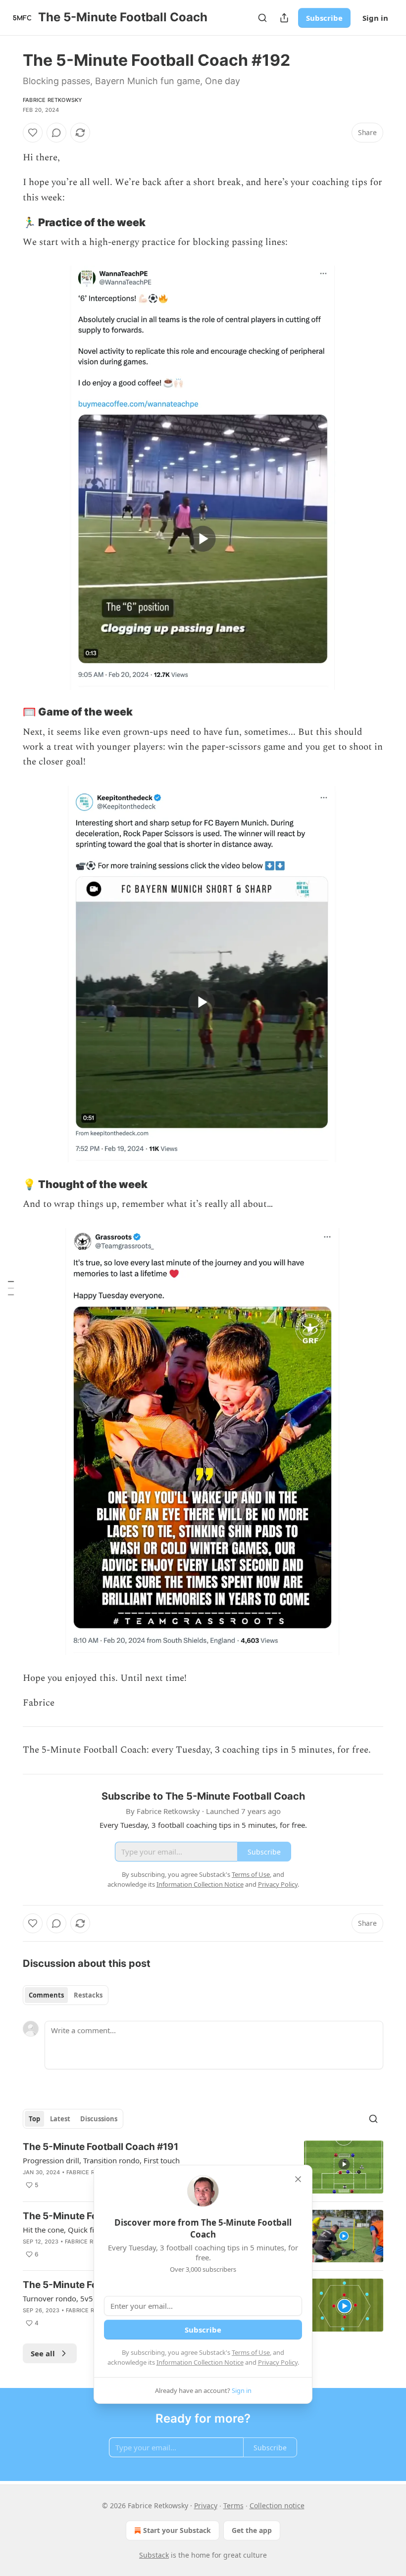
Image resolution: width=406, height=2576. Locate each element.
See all (43, 2353)
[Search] (262, 18)
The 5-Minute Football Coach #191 (101, 2147)
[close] (298, 2179)
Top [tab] (34, 2119)
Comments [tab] (46, 1995)
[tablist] (66, 1995)
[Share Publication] (284, 18)
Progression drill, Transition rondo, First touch (101, 2160)
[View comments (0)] (56, 133)
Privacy (206, 2505)
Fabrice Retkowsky (52, 100)
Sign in (375, 18)
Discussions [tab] (99, 2119)
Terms (233, 2505)
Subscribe (324, 18)
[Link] (9, 222)
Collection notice (277, 2505)
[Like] (33, 133)
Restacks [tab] (88, 1995)
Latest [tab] (60, 2119)
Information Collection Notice (200, 2362)
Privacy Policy (278, 2362)
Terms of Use (251, 2352)
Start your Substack (177, 2530)
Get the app (252, 2530)
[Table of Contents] (11, 1288)
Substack (154, 2555)
